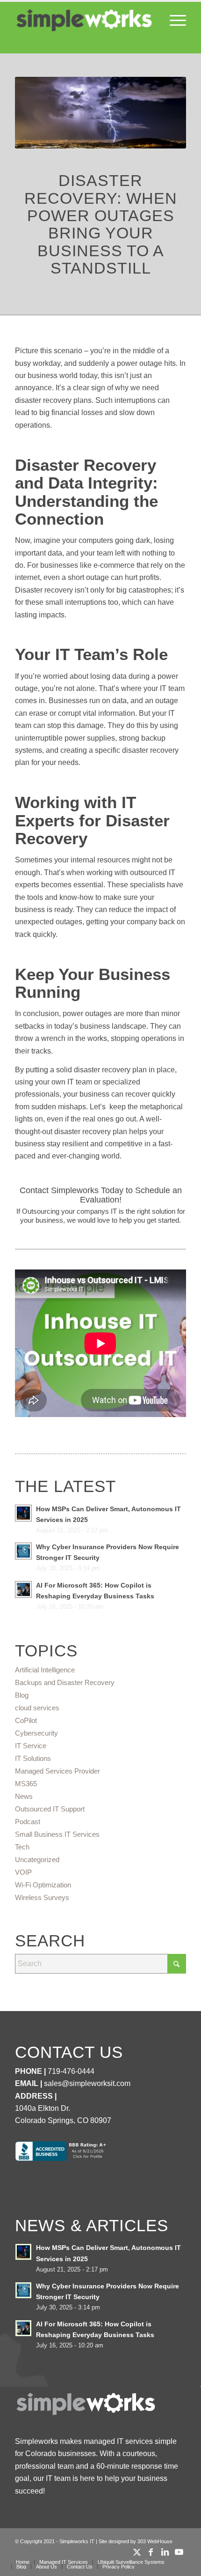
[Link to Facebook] (151, 2552)
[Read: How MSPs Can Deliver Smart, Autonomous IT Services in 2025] (23, 1513)
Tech (22, 1847)
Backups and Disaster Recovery (65, 1682)
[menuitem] (173, 21)
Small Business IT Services (57, 1834)
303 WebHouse (155, 2541)
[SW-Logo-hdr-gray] (83, 21)
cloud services (37, 1708)
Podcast (28, 1822)
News (24, 1796)
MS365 (26, 1784)
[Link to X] (137, 2552)
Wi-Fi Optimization (43, 1885)
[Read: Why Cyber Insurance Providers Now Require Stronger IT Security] (23, 1551)
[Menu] (173, 21)
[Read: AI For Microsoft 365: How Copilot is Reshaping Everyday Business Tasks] (23, 1589)
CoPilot (26, 1720)
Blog (22, 1695)
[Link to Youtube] (179, 2552)
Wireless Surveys (42, 1897)
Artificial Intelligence (45, 1670)
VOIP (23, 1872)
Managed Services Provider (57, 1771)
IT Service (31, 1746)
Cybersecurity (36, 1733)
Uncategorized (37, 1860)
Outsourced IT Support (50, 1809)
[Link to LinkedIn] (165, 2552)
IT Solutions (33, 1758)
